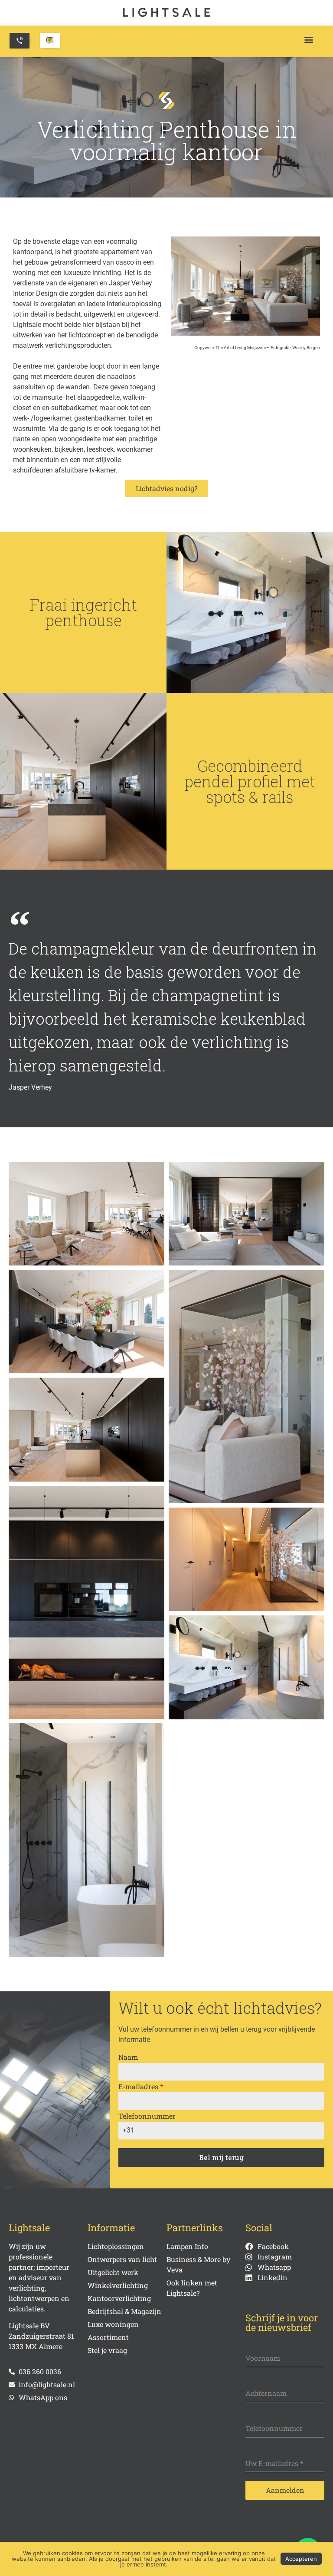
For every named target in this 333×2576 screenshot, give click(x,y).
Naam (128, 2057)
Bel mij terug (221, 2157)
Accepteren (301, 2559)
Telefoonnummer (147, 2116)
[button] (309, 39)
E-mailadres (141, 2086)
